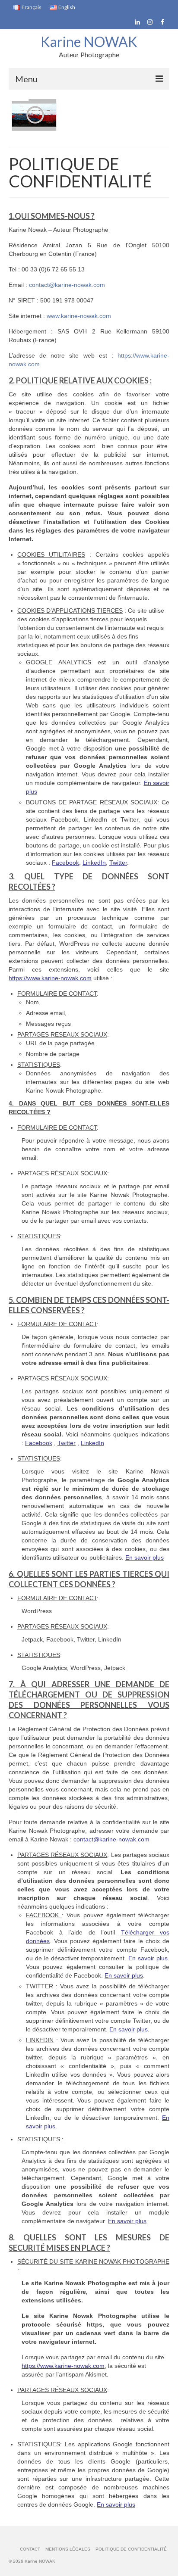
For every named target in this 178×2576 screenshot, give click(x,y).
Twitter (118, 863)
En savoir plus (148, 1958)
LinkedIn (94, 863)
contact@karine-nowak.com (67, 285)
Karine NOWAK (89, 42)
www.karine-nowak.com (79, 316)
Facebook (65, 863)
